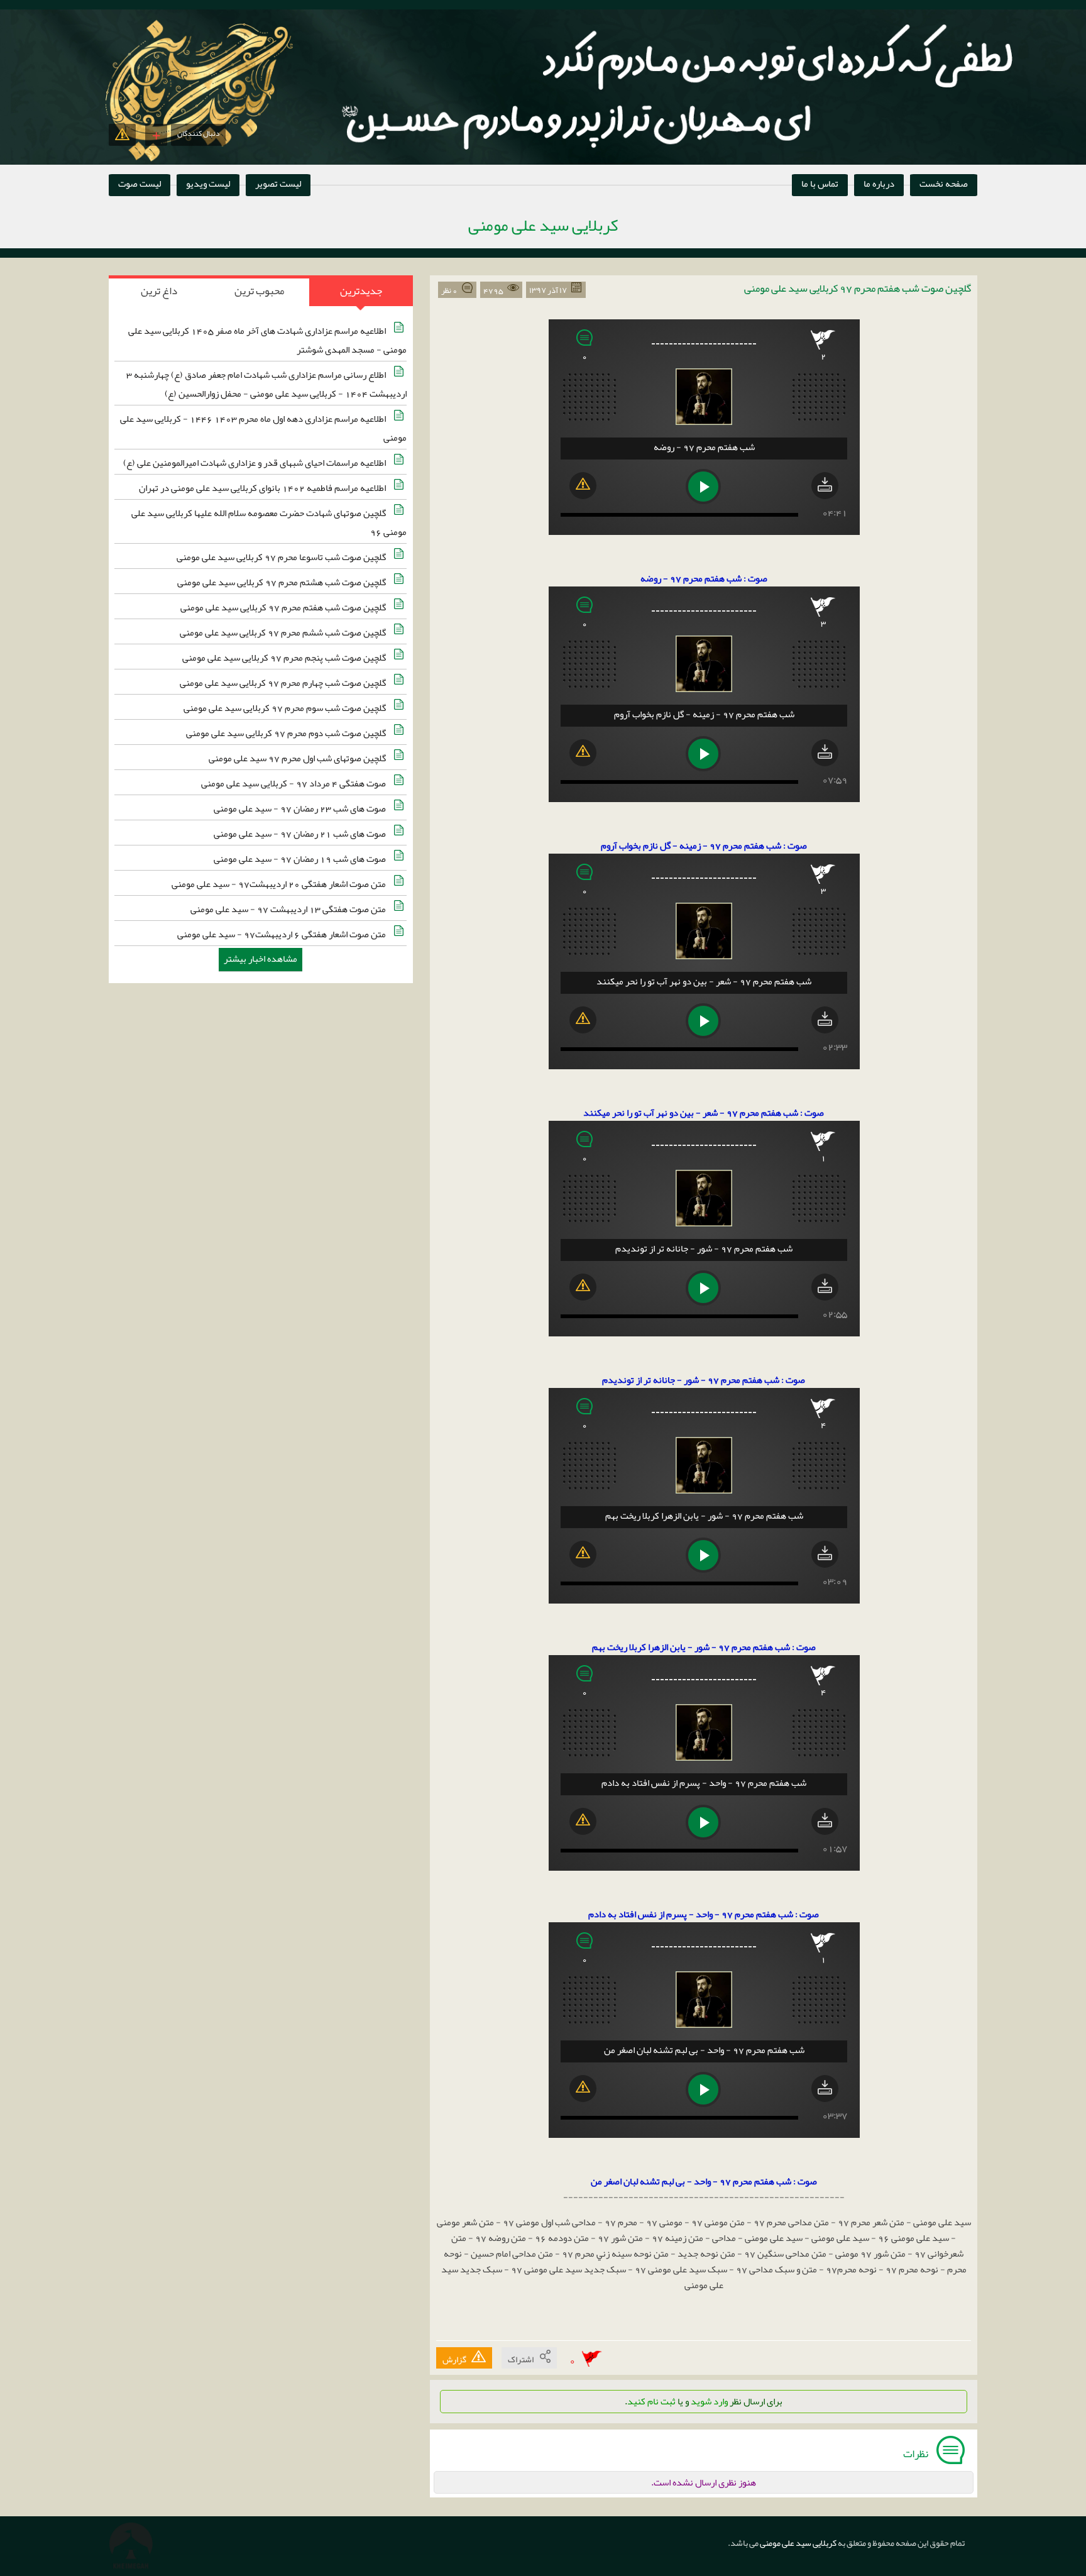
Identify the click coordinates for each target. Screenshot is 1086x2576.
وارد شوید (709, 2401)
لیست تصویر (278, 184)
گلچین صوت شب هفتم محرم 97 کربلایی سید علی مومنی (284, 607)
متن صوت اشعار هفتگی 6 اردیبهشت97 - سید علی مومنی (282, 934)
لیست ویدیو (208, 184)
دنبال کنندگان (198, 133)
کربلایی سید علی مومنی (798, 2543)
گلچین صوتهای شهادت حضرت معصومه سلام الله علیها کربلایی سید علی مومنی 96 (269, 522)
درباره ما (879, 184)
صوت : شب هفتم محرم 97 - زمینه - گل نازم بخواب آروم (704, 845)
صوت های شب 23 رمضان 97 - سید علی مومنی (301, 808)
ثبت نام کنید (651, 2401)
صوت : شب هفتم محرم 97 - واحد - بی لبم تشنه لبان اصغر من (704, 2181)
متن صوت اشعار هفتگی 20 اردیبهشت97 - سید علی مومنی (280, 884)
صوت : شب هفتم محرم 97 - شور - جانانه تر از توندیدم (704, 1380)
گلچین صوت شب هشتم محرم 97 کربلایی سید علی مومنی (282, 582)
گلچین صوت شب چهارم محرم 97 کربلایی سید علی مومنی (284, 683)
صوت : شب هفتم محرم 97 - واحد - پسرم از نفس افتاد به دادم (704, 1914)
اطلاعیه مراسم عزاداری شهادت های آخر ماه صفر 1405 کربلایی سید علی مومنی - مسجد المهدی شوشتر (267, 340)
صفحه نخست (944, 184)
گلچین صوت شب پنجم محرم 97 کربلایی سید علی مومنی (285, 658)
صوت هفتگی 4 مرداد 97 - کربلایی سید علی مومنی (294, 783)
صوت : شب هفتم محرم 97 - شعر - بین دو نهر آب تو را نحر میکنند (704, 1113)
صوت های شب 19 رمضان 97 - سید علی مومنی (301, 859)
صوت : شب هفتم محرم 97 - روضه (704, 578)
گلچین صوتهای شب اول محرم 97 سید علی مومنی (298, 758)
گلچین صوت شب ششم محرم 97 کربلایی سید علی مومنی (284, 632)
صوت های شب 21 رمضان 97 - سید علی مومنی (301, 834)
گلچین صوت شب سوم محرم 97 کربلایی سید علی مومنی (286, 708)
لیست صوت (140, 184)
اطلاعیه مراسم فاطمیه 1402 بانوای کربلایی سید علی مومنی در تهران (263, 488)
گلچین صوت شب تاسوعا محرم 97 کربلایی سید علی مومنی (282, 557)
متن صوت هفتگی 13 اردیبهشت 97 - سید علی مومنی (289, 909)
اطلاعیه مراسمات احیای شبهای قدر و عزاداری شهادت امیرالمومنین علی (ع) (255, 463)
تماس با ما (820, 184)
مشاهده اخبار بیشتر (261, 959)
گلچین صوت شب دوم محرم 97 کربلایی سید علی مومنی (287, 733)
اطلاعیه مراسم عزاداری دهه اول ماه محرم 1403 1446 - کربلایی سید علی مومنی (263, 428)
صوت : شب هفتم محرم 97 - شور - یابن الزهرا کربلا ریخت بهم (704, 1647)
